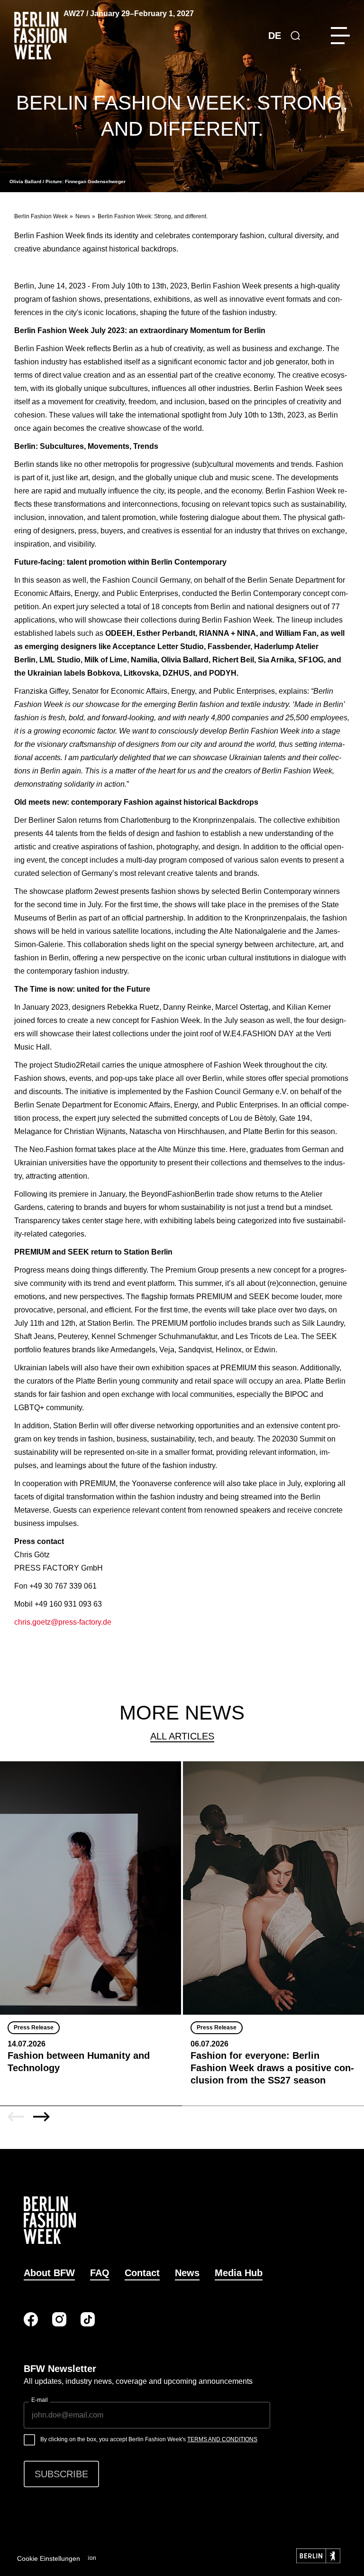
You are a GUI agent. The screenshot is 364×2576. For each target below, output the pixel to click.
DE (275, 36)
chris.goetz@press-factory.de (63, 1622)
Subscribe (61, 2474)
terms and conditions (222, 2439)
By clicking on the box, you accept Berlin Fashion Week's (149, 2439)
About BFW (49, 2273)
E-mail (40, 2400)
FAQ (100, 2273)
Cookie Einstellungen (49, 2558)
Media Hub (239, 2273)
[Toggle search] (295, 36)
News (83, 216)
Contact (142, 2273)
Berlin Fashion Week (41, 216)
